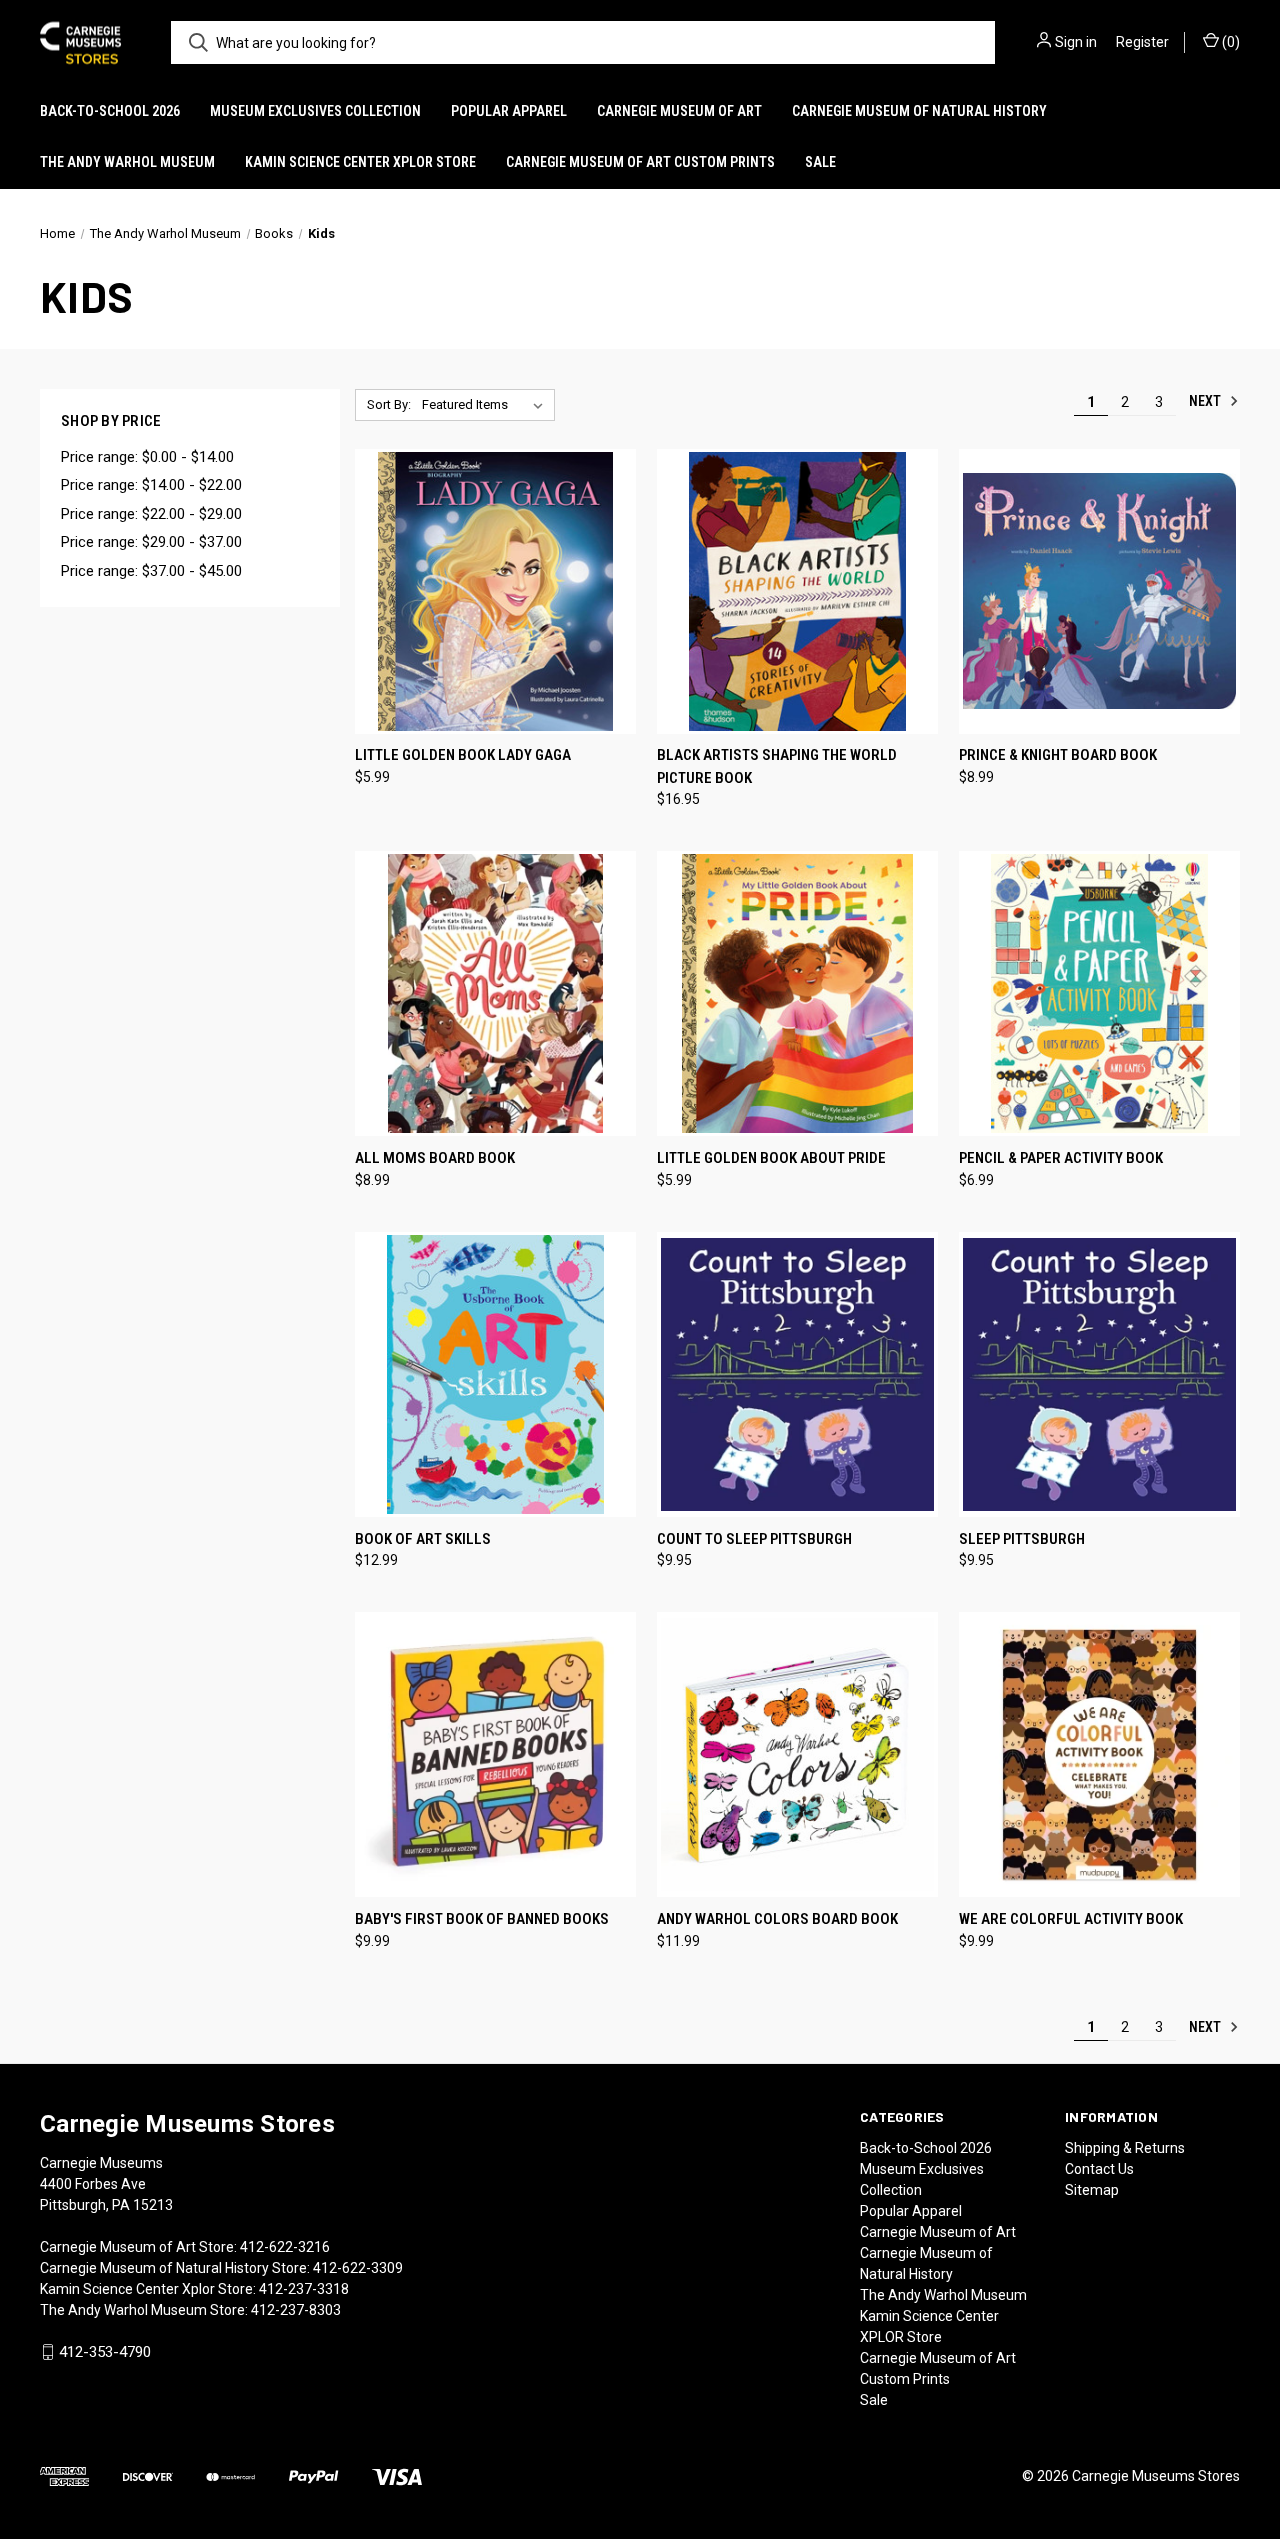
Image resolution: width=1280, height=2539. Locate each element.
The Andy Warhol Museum (127, 162)
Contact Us (1099, 2169)
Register (1142, 42)
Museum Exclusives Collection (315, 111)
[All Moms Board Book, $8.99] (495, 993)
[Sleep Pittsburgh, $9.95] (1099, 1374)
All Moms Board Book (435, 1158)
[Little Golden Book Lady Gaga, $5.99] (495, 591)
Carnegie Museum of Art (679, 111)
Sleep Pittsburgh (1022, 1539)
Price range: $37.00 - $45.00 (151, 571)
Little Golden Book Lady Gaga (463, 755)
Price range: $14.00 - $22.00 (151, 485)
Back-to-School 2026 (110, 111)
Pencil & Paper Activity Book (1061, 1158)
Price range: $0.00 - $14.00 (147, 457)
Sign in (1076, 42)
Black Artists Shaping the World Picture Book (777, 766)
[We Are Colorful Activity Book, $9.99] (1099, 1754)
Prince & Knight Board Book (1058, 755)
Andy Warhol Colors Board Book (777, 1919)
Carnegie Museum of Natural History (919, 111)
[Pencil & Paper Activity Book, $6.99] (1099, 993)
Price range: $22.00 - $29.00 (151, 514)
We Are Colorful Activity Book (1071, 1919)
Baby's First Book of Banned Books (482, 1919)
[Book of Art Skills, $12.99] (495, 1374)
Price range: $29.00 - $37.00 (151, 542)
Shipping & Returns (1125, 2148)
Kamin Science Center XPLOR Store (360, 162)
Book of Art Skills (423, 1539)
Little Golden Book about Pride (771, 1158)
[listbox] (486, 405)
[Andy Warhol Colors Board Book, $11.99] (797, 1754)
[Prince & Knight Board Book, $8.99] (1099, 591)
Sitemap (1092, 2190)
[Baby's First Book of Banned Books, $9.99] (495, 1754)
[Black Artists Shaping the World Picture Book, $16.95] (797, 591)
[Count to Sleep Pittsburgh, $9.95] (797, 1374)
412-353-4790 (105, 2352)
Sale (820, 162)
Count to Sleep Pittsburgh (754, 1539)
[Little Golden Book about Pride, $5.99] (797, 993)
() (1229, 42)
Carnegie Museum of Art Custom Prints (640, 162)
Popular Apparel (509, 111)
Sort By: (389, 404)
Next (1206, 401)
